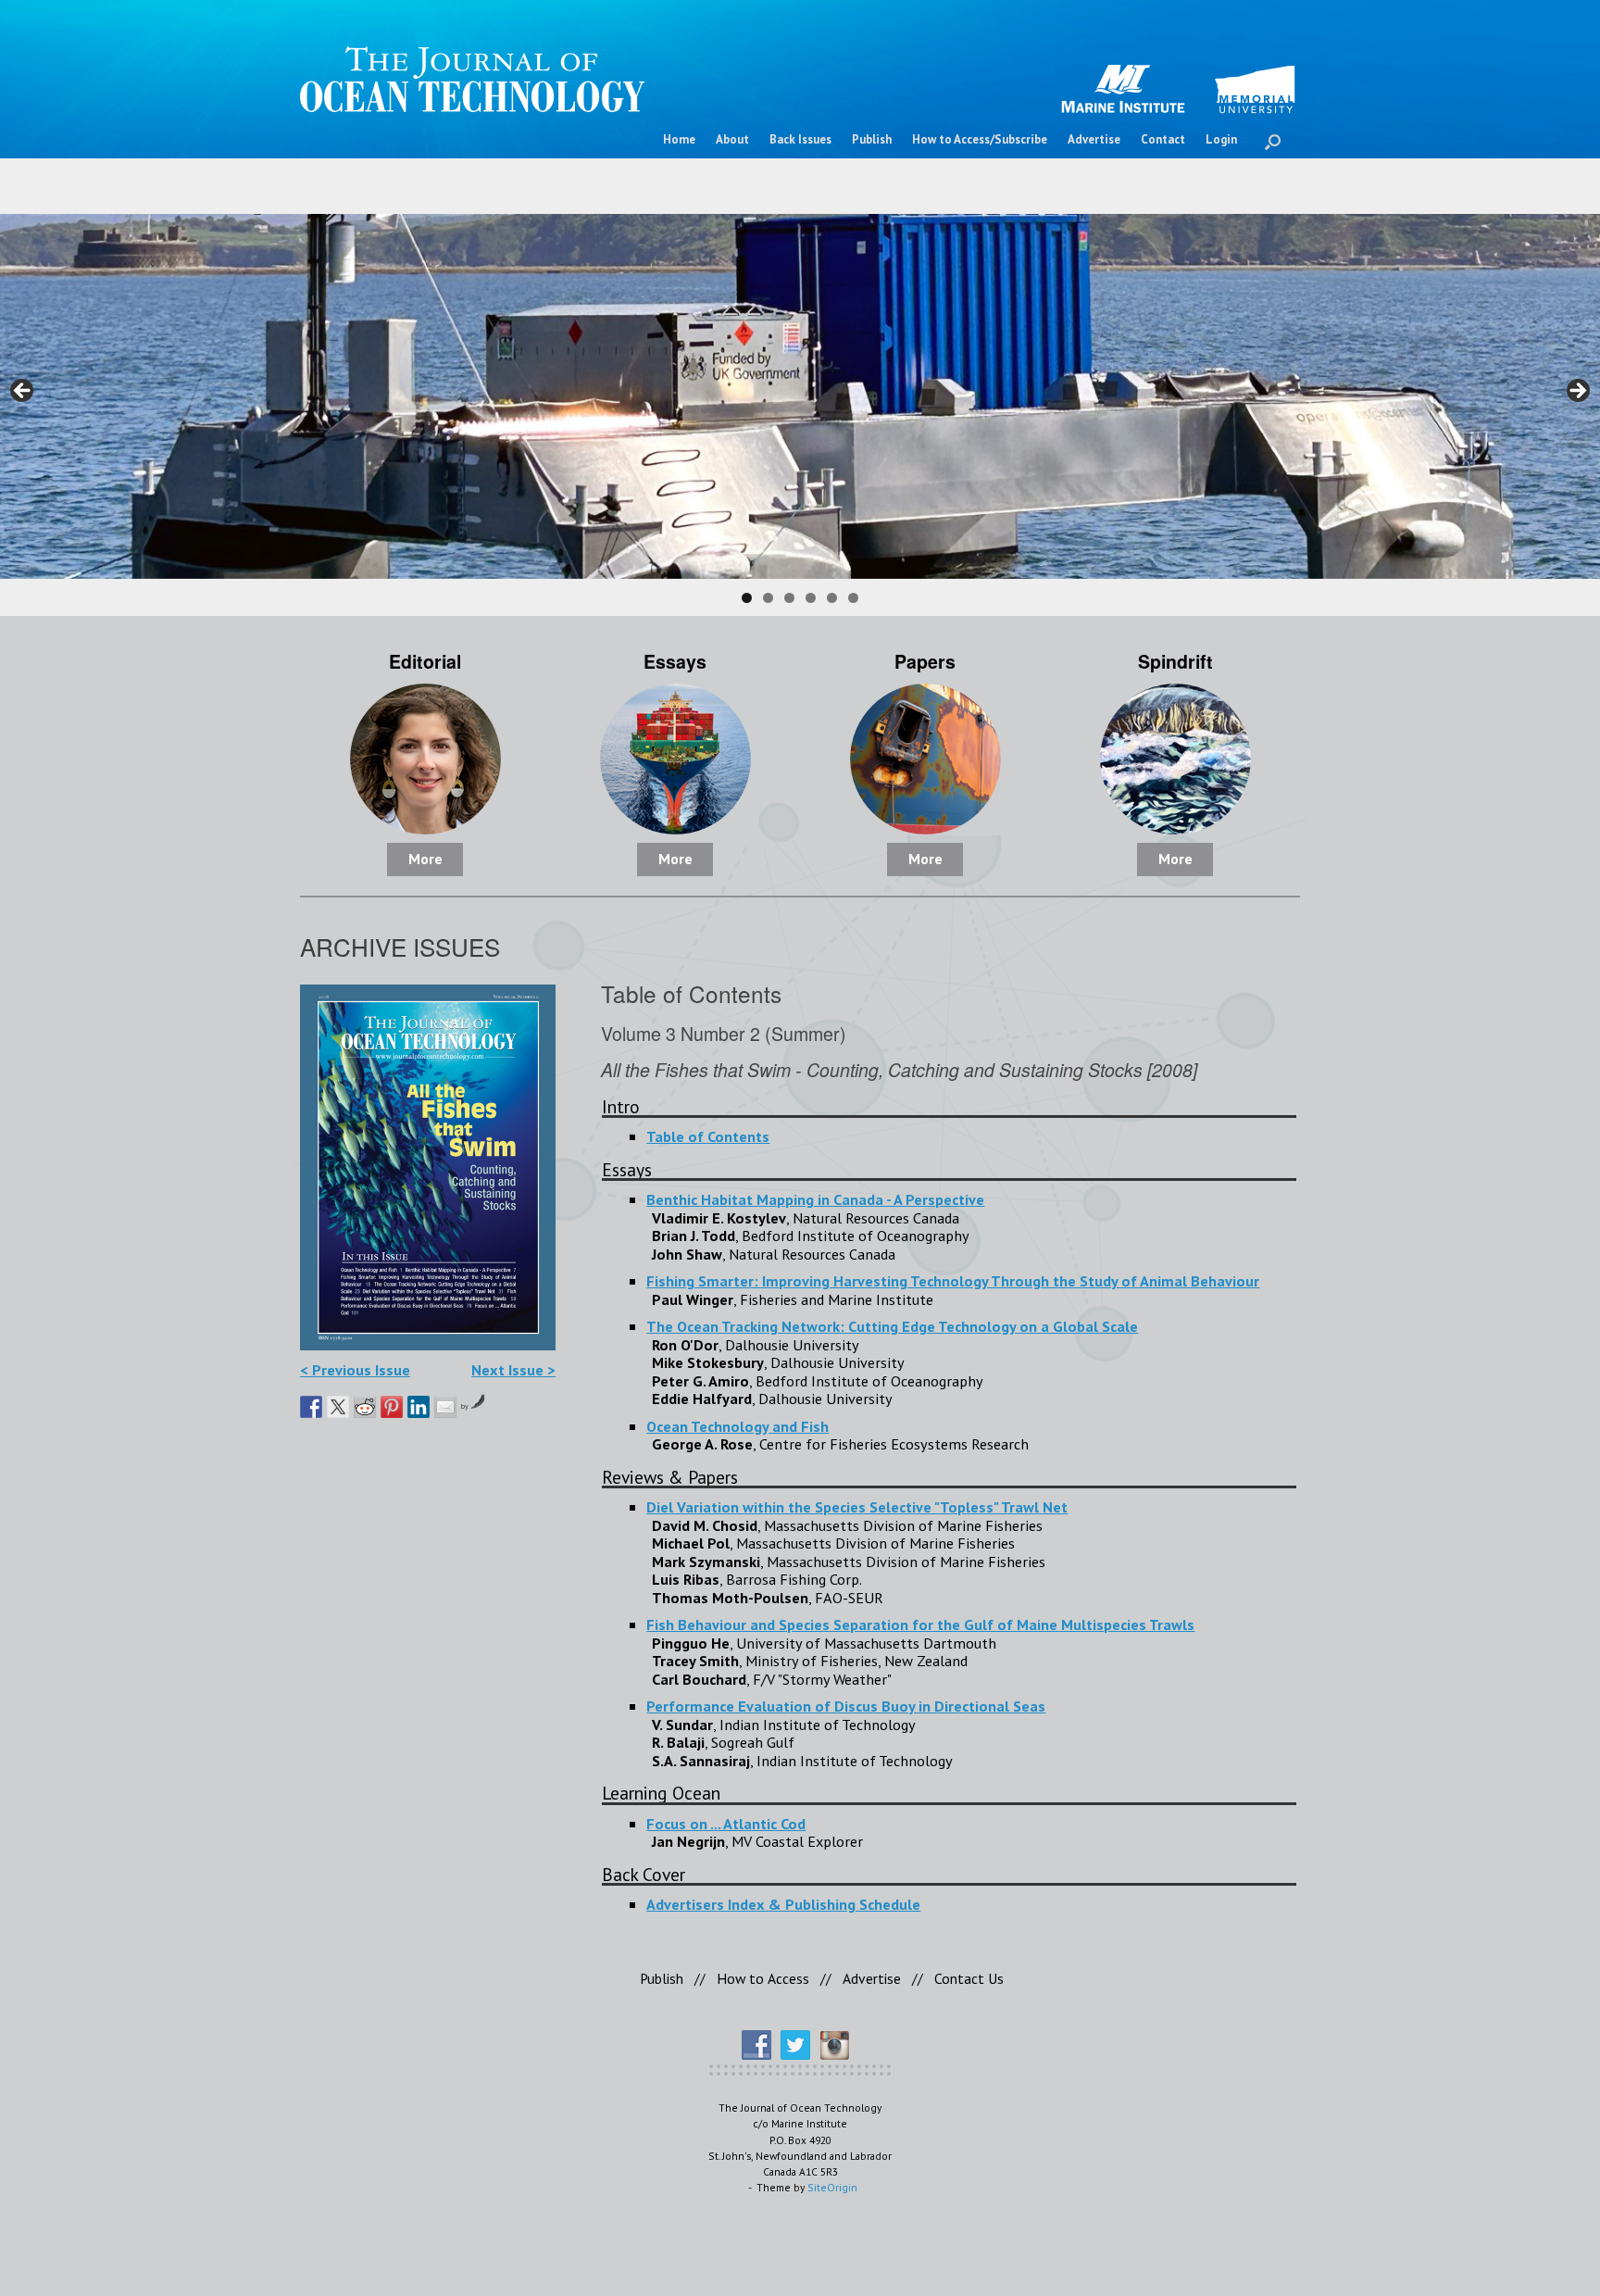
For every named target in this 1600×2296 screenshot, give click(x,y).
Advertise (1094, 139)
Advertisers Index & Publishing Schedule (783, 1904)
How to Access (763, 1978)
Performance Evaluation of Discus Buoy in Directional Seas (846, 1706)
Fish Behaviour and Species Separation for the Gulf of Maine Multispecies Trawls (920, 1624)
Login (1221, 139)
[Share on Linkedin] (419, 1407)
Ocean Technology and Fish (737, 1426)
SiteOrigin (832, 2187)
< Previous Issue (355, 1369)
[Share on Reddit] (365, 1407)
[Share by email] (445, 1407)
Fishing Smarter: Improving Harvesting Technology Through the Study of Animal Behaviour (953, 1280)
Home (679, 139)
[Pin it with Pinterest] (392, 1407)
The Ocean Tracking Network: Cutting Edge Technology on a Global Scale (892, 1326)
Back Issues (800, 139)
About (732, 139)
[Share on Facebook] (311, 1407)
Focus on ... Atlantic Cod (726, 1823)
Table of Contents (708, 1136)
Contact (1163, 139)
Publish (872, 139)
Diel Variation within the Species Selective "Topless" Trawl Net (857, 1506)
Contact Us (969, 1978)
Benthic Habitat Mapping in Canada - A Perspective (815, 1199)
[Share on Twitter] (338, 1407)
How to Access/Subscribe (980, 139)
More (425, 859)
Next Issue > (513, 1369)
